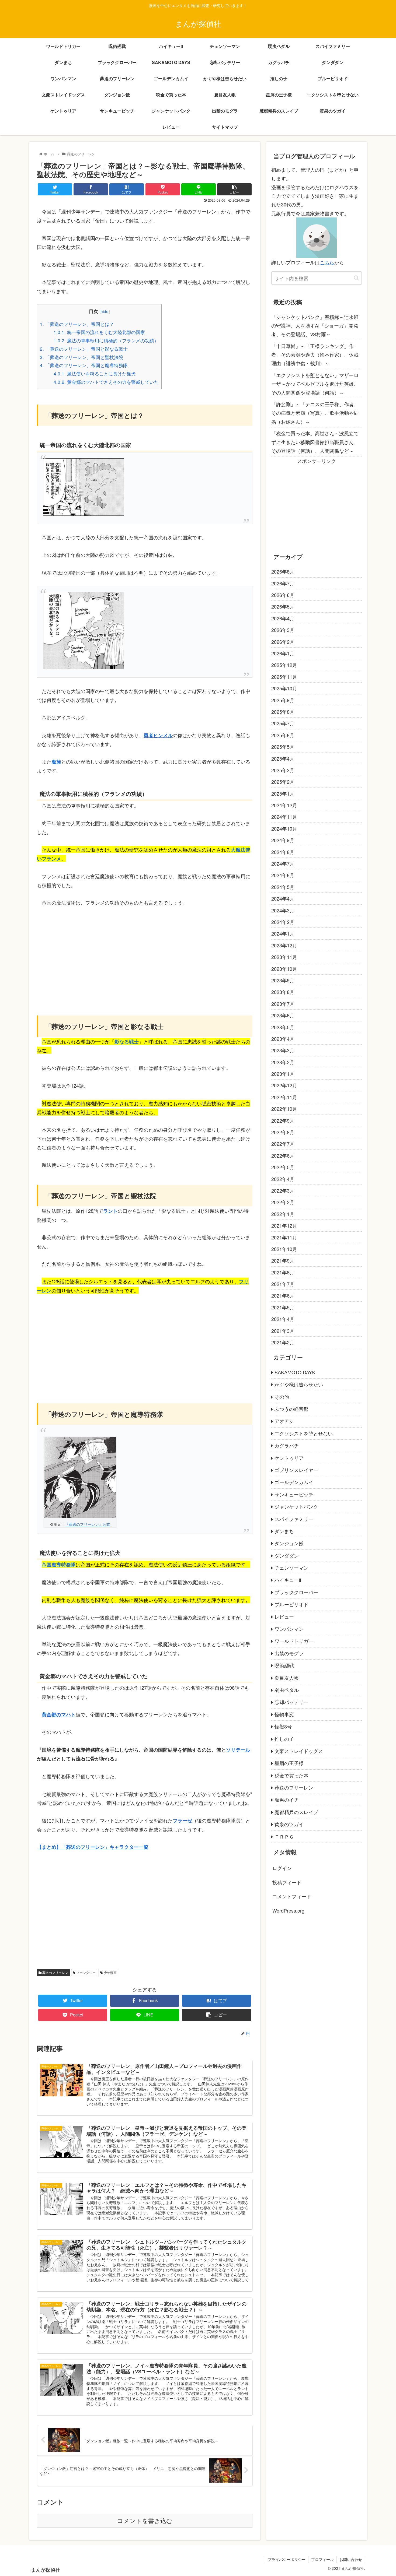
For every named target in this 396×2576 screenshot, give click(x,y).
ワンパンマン (289, 1629)
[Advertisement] (145, 954)
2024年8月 (283, 852)
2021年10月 (284, 1249)
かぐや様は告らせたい (299, 1384)
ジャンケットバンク (296, 1506)
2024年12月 (284, 805)
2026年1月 (283, 653)
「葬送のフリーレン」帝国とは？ (77, 324)
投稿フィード (287, 1882)
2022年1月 (283, 1214)
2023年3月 (283, 1050)
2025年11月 (284, 677)
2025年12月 (284, 665)
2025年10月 (284, 688)
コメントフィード (292, 1896)
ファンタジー (86, 1972)
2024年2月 (283, 922)
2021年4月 (283, 1319)
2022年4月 (283, 1179)
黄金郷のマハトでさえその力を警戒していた (106, 382)
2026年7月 (283, 583)
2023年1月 (283, 1074)
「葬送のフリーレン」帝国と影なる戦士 (84, 349)
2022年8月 (283, 1132)
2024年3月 (283, 910)
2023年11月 (284, 957)
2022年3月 (283, 1190)
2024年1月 (283, 933)
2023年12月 (284, 945)
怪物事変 (284, 1714)
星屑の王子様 (289, 1763)
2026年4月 (283, 618)
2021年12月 (284, 1225)
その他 (282, 1397)
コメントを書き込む (145, 2521)
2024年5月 (283, 887)
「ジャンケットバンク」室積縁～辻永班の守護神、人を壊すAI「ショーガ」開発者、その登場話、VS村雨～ (315, 326)
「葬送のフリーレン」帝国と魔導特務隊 (84, 365)
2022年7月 (283, 1144)
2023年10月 (284, 969)
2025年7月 (283, 723)
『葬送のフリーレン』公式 (88, 1524)
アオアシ (284, 1421)
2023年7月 (283, 1004)
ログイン (282, 1868)
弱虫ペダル (287, 1690)
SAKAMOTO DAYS (295, 1372)
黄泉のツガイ (289, 1824)
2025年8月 (283, 712)
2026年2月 (283, 642)
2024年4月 (283, 898)
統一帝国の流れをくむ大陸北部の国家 (99, 332)
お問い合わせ (351, 2559)
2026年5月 (283, 606)
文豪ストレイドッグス (299, 1751)
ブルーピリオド (291, 1604)
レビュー (284, 1616)
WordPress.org (288, 1910)
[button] (356, 278)
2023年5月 (283, 1027)
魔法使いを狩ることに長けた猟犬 (95, 373)
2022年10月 (284, 1109)
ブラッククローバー (296, 1592)
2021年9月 (283, 1260)
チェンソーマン (291, 1568)
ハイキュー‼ (288, 1580)
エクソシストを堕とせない (304, 1433)
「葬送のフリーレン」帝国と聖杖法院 (81, 357)
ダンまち (284, 1531)
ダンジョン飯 (289, 1543)
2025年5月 (283, 747)
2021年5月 (283, 1307)
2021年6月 (283, 1295)
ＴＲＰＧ (284, 1836)
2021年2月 (283, 1342)
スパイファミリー (294, 1519)
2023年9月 (283, 980)
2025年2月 (283, 782)
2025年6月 (283, 735)
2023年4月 (283, 1039)
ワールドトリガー (294, 1641)
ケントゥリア (289, 1458)
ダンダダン (287, 1555)
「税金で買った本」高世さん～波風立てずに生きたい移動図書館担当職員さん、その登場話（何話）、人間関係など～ (315, 442)
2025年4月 (283, 758)
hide (105, 311)
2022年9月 (283, 1120)
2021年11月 (284, 1237)
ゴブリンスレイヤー (296, 1470)
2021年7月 (283, 1284)
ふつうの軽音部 (291, 1409)
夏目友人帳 (287, 1678)
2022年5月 (283, 1167)
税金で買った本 (291, 1775)
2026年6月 (283, 595)
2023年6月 (283, 1015)
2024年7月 (283, 863)
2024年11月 (284, 817)
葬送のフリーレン (55, 1972)
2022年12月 (284, 1085)
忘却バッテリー (291, 1702)
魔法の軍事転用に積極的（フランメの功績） (106, 340)
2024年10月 (284, 828)
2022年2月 (283, 1202)
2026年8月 (283, 571)
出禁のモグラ (289, 1653)
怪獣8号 (283, 1726)
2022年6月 (283, 1155)
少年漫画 (110, 1972)
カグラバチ (287, 1445)
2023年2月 (283, 1062)
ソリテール (238, 1750)
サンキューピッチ (294, 1494)
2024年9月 (283, 840)
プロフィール (322, 2559)
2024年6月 (283, 875)
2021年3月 (283, 1331)
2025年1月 (283, 793)
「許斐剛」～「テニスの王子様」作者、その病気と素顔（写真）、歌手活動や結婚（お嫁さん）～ (315, 413)
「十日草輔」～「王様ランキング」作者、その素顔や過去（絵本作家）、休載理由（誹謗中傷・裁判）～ (315, 355)
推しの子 (284, 1739)
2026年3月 (283, 630)
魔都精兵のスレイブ (296, 1812)
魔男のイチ (287, 1800)
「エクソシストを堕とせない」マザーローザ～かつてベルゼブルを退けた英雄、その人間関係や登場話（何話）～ (315, 384)
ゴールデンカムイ (294, 1482)
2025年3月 (283, 770)
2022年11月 (284, 1097)
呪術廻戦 (284, 1665)
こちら (327, 262)
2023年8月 (283, 992)
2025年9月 (283, 700)
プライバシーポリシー (287, 2559)
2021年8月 (283, 1272)
